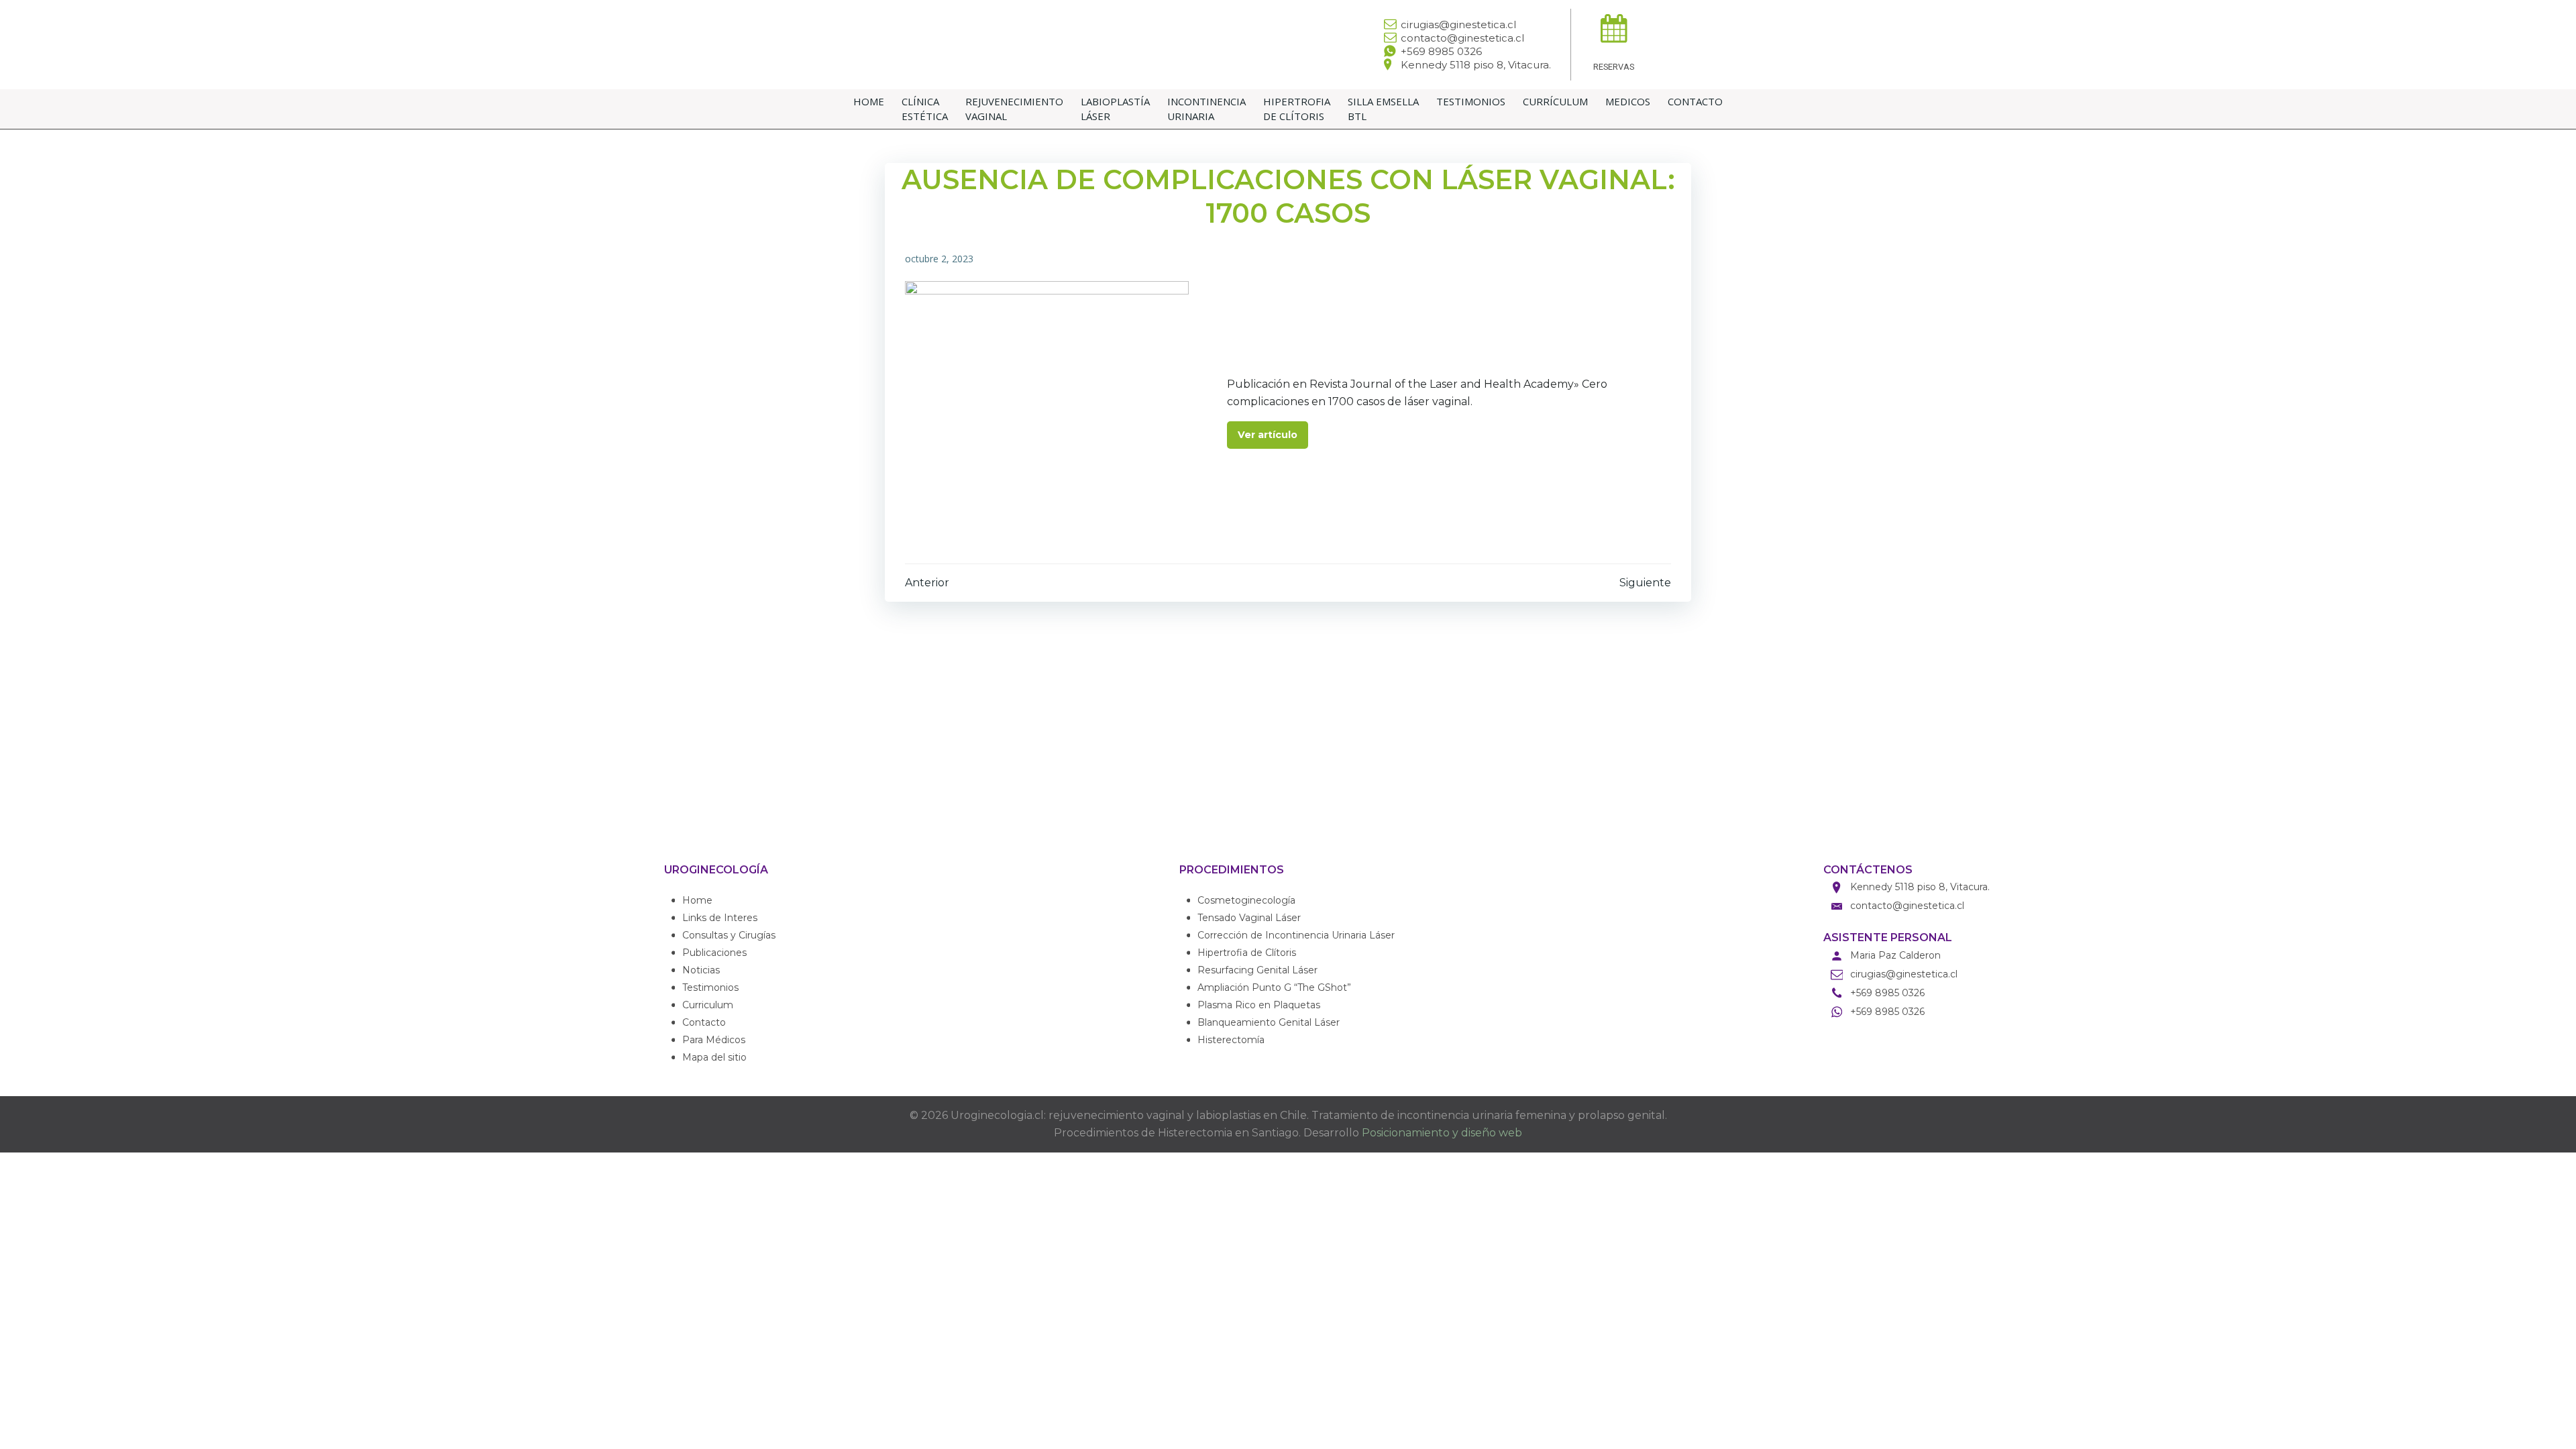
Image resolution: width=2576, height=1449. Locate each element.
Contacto (1695, 101)
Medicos (1628, 101)
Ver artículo (1268, 435)
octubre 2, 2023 (939, 259)
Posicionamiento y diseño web (1442, 1133)
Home (869, 101)
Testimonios (1471, 101)
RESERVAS (1614, 67)
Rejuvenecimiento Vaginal (1014, 109)
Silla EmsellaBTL (1383, 109)
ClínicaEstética (925, 109)
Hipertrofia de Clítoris (1297, 109)
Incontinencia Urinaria (1206, 109)
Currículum (1555, 101)
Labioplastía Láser (1115, 109)
